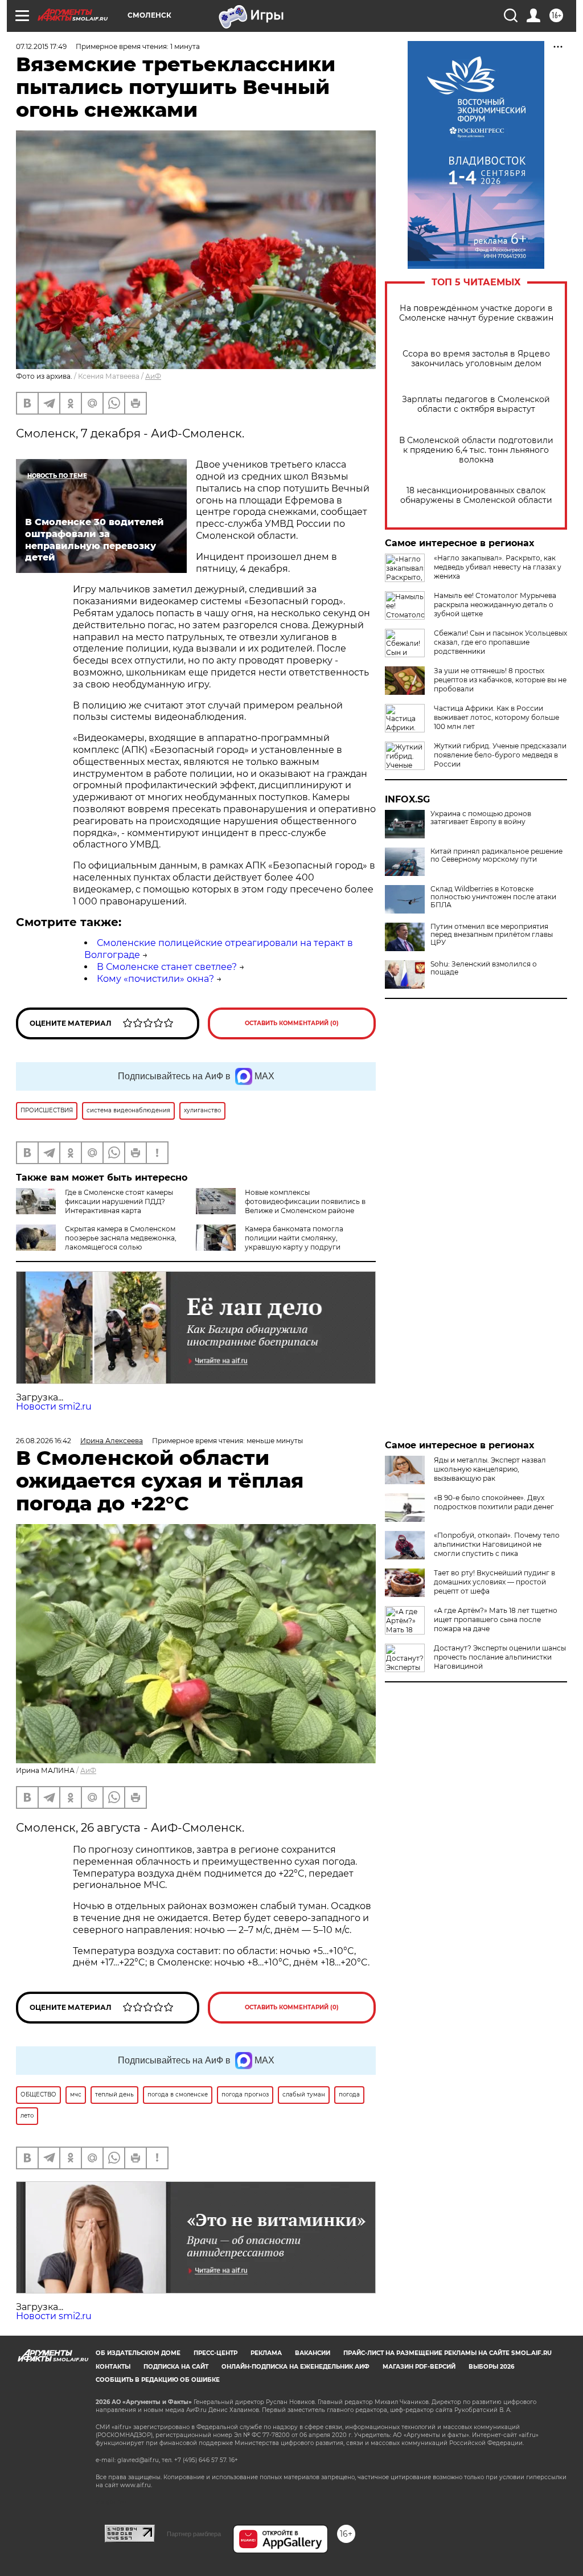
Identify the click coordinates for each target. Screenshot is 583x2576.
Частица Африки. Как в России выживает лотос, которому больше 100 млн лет (496, 717)
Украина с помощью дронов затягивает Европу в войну (481, 818)
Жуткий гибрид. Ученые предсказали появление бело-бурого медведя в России (500, 755)
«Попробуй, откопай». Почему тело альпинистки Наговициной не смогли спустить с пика (497, 1544)
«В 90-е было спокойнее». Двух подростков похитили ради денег (494, 1502)
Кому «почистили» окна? (155, 979)
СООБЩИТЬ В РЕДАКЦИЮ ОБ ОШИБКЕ (158, 2380)
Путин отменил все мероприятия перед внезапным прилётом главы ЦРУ (492, 935)
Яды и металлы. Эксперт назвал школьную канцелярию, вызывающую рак (490, 1469)
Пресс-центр (215, 2353)
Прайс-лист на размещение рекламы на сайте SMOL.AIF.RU (447, 2353)
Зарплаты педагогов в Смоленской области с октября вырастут (476, 404)
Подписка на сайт (176, 2367)
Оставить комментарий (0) (292, 1023)
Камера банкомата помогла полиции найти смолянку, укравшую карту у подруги (294, 1238)
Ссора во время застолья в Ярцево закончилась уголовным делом (476, 359)
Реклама (266, 2353)
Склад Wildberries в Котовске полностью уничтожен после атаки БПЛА (493, 897)
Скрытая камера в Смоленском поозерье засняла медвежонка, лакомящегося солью (121, 1238)
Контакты (113, 2367)
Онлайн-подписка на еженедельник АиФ (295, 2367)
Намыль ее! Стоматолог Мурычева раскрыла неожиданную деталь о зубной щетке (495, 605)
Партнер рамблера (194, 2534)
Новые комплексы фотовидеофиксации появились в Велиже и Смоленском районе (305, 1201)
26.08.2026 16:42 (44, 1441)
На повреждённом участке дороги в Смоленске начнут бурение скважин (476, 313)
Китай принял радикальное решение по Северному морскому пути (496, 855)
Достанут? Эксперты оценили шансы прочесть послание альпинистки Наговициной (500, 1657)
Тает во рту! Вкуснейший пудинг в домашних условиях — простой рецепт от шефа (494, 1582)
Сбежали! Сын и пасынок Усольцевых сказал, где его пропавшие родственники (500, 642)
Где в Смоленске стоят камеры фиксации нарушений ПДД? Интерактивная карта (119, 1201)
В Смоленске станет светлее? (167, 967)
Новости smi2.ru (54, 1406)
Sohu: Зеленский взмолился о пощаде (484, 968)
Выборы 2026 (491, 2367)
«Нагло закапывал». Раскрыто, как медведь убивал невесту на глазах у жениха (498, 567)
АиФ (153, 376)
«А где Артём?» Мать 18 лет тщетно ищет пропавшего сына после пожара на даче (496, 1619)
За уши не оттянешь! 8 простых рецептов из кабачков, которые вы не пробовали (500, 680)
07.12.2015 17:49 (41, 46)
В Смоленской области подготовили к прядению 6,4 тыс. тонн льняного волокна (476, 450)
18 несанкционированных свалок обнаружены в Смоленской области (476, 495)
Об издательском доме (138, 2353)
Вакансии (313, 2353)
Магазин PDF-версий (419, 2367)
